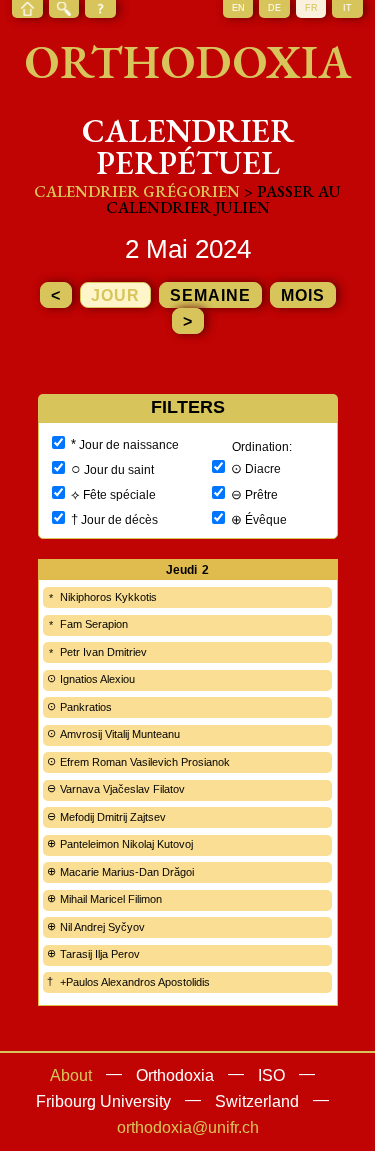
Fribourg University (103, 1101)
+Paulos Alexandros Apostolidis (135, 982)
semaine (210, 295)
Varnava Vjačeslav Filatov (122, 789)
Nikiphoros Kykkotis (108, 597)
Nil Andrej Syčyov (102, 927)
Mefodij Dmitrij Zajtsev (113, 817)
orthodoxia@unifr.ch (188, 1127)
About (71, 1075)
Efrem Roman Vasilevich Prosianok (145, 762)
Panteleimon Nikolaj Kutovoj (126, 844)
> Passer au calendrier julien (224, 199)
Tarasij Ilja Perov (100, 954)
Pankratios (86, 707)
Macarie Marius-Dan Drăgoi (127, 872)
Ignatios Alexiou (97, 679)
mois (303, 295)
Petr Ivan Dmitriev (103, 652)
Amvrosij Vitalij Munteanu (120, 734)
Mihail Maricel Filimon (111, 899)
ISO (271, 1075)
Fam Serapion (94, 624)
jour (115, 295)
